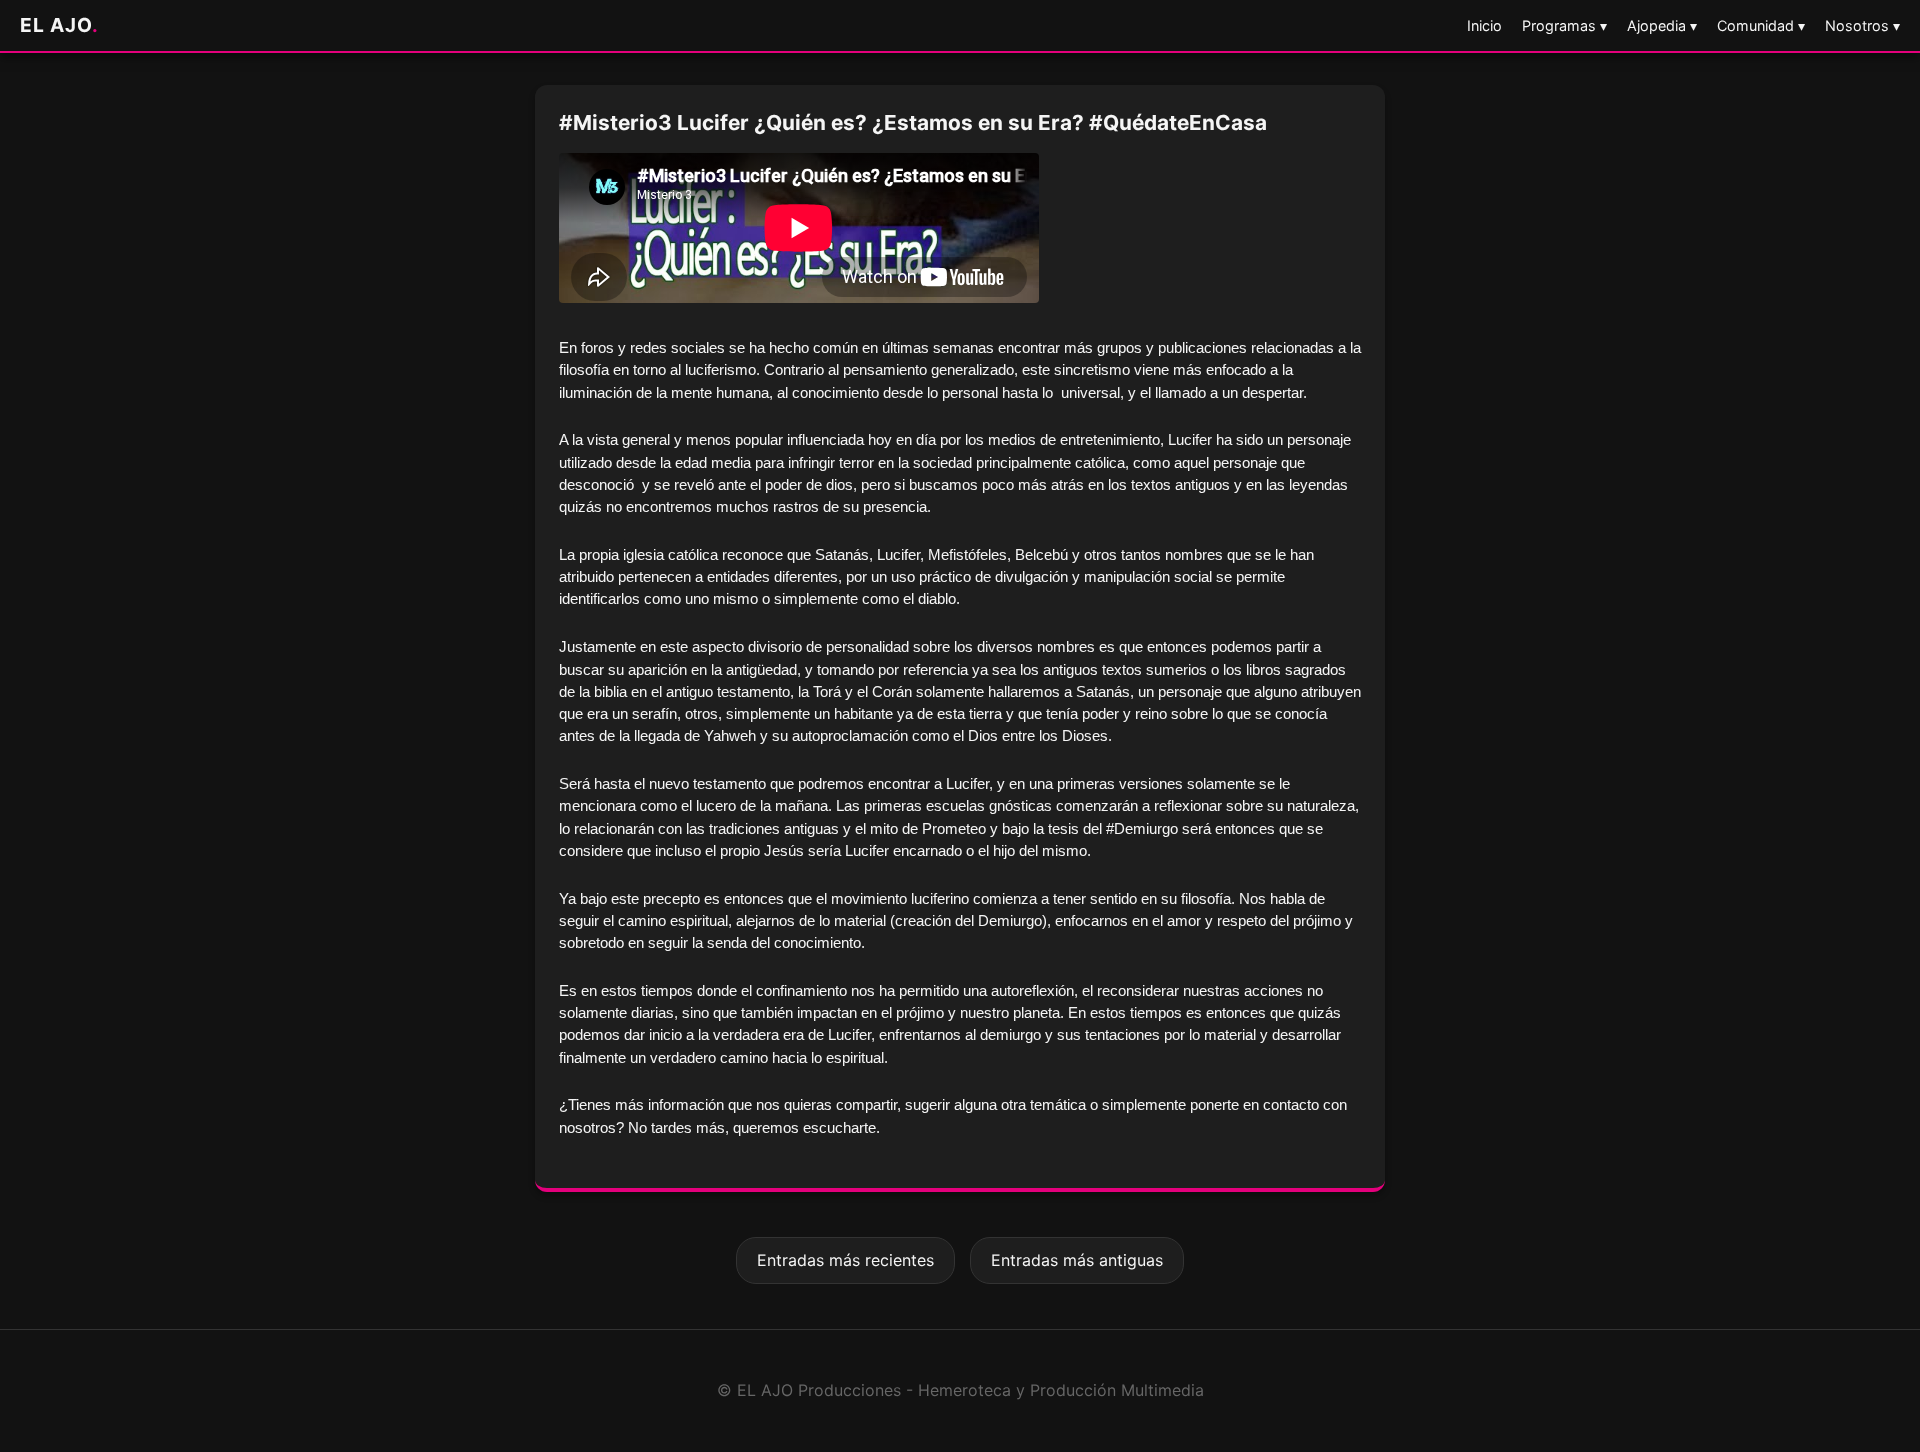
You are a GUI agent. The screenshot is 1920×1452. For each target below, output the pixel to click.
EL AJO (59, 25)
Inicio (1484, 25)
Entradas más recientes (845, 1260)
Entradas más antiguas (1077, 1260)
